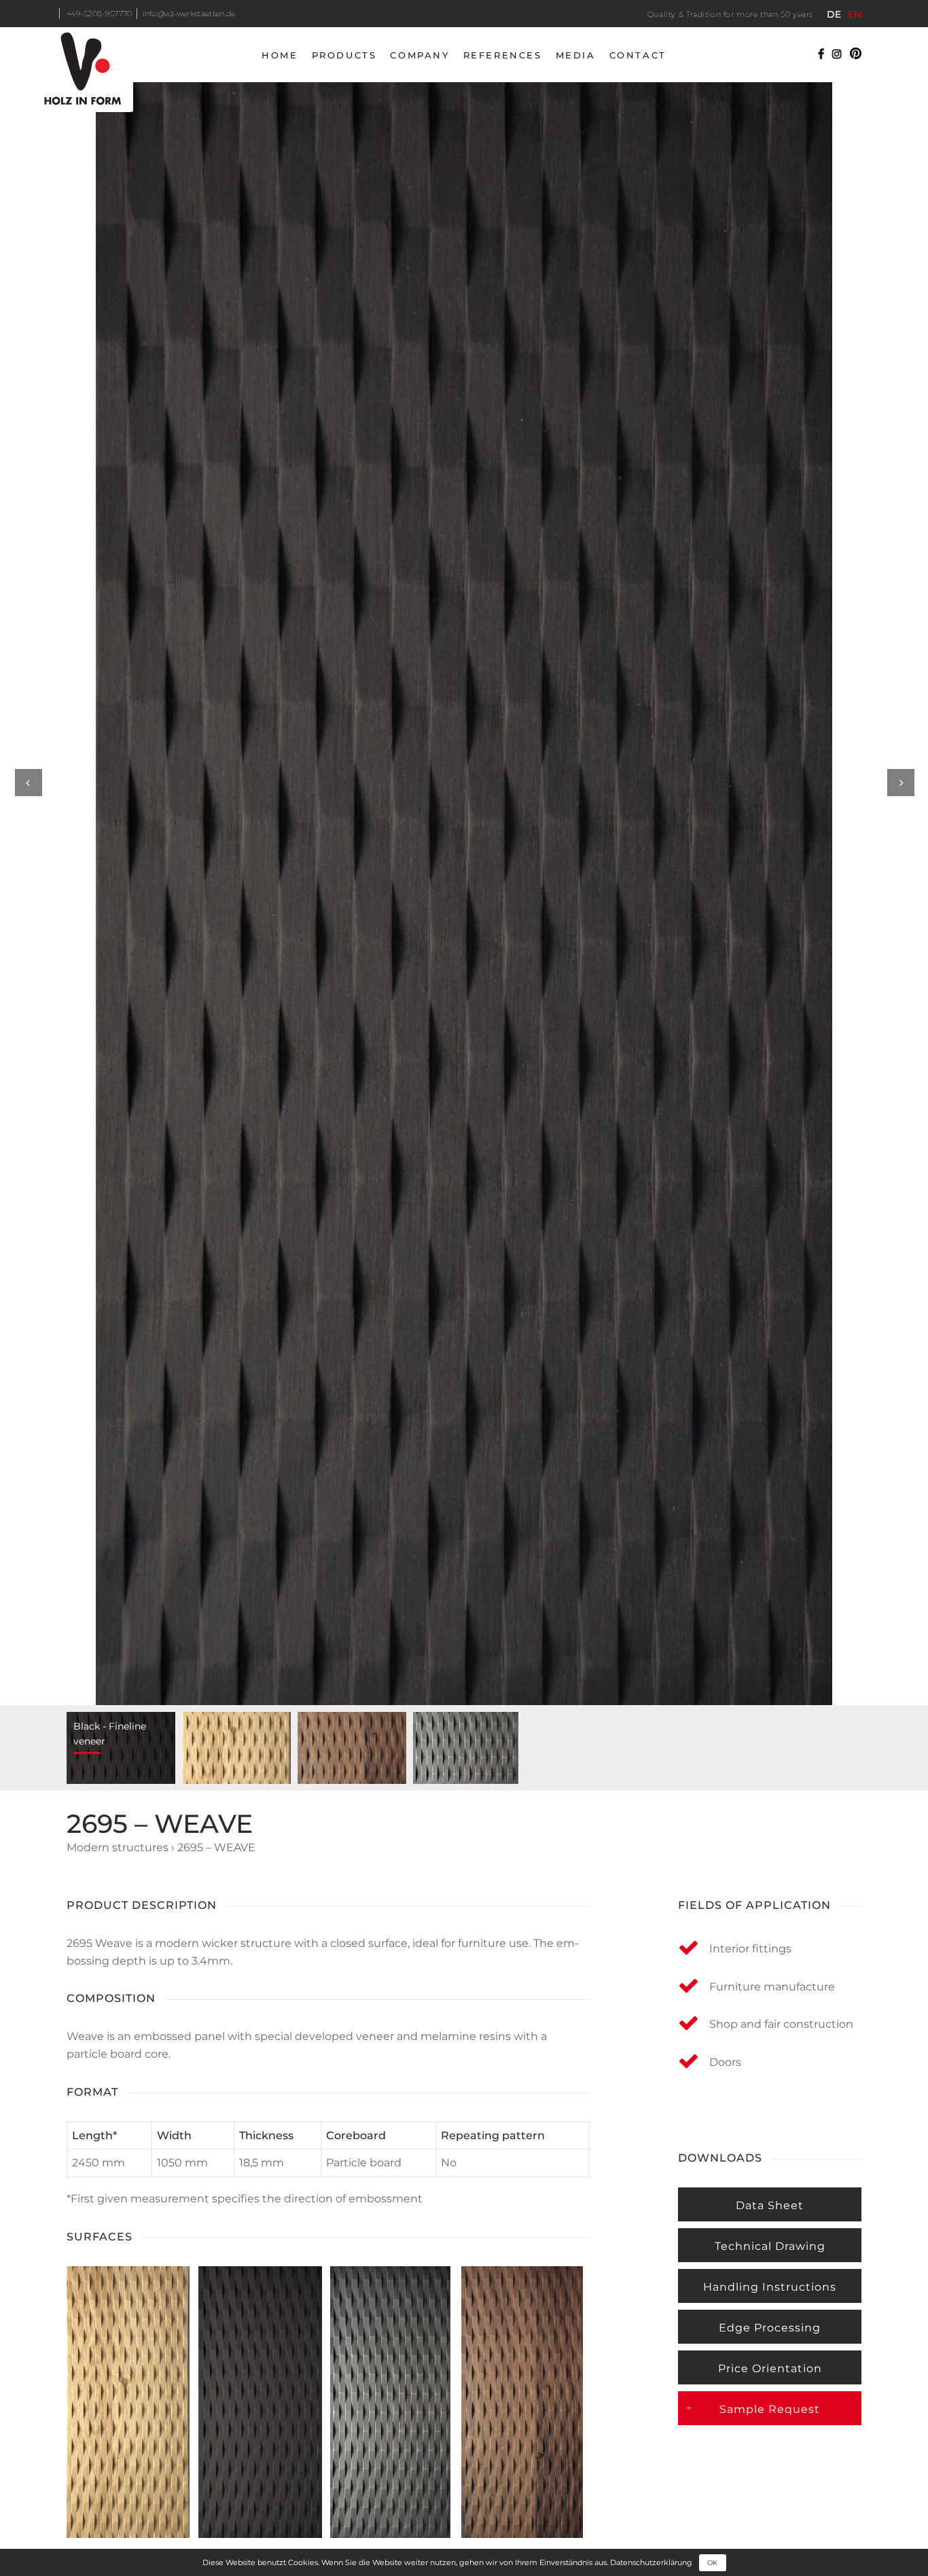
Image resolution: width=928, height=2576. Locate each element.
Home (280, 55)
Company (420, 55)
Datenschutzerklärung (651, 2562)
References (503, 55)
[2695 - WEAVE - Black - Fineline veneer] (464, 894)
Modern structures (118, 1847)
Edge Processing (770, 2328)
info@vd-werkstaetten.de (189, 14)
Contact (638, 55)
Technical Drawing (770, 2246)
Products (344, 55)
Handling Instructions (770, 2287)
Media (576, 55)
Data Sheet (770, 2205)
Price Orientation (770, 2368)
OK (712, 2563)
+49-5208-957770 (100, 14)
